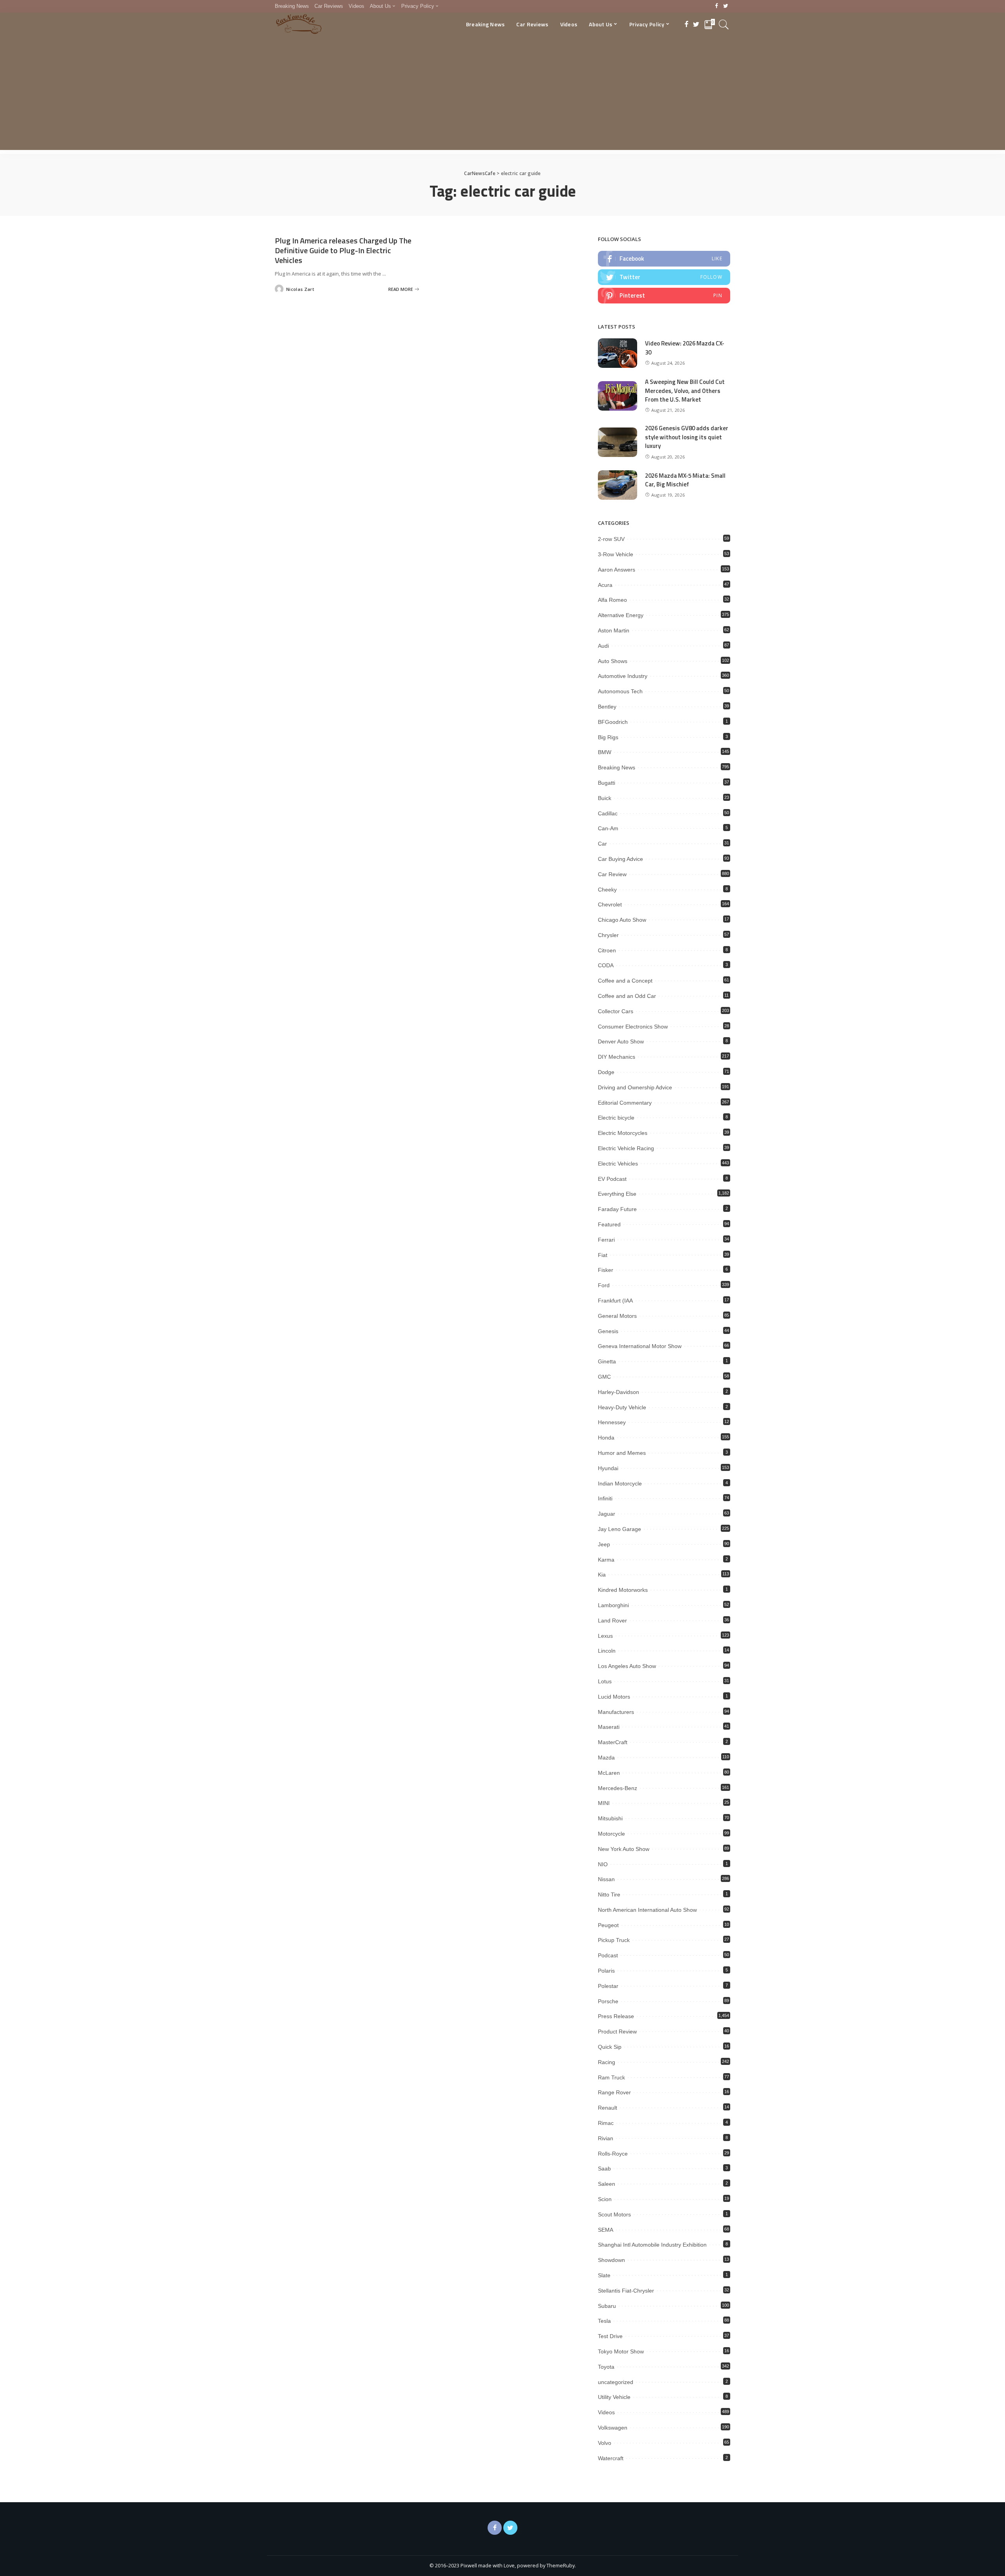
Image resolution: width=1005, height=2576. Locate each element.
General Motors (617, 1316)
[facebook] (664, 259)
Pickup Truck (614, 1940)
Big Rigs (608, 737)
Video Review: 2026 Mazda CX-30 (685, 348)
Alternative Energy (621, 615)
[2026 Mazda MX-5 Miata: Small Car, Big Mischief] (618, 485)
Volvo (605, 2443)
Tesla (604, 2321)
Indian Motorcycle (620, 1483)
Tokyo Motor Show (621, 2351)
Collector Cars (616, 1011)
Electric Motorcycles (623, 1133)
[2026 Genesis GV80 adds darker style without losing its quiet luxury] (618, 442)
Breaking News (617, 767)
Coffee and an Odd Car (627, 996)
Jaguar (607, 1514)
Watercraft (611, 2458)
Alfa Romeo (612, 600)
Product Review (617, 2032)
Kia (602, 1575)
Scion (605, 2199)
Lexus (605, 1636)
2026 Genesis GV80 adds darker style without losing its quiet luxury (687, 437)
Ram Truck (611, 2077)
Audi (603, 646)
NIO (603, 1864)
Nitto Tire (609, 1895)
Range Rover (614, 2092)
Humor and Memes (622, 1453)
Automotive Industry (623, 676)
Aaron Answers (617, 570)
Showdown (611, 2260)
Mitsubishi (610, 1818)
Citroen (607, 950)
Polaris (606, 1971)
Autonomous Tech (620, 691)
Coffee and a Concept (625, 981)
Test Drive (610, 2336)
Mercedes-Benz (618, 1788)
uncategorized (616, 2382)
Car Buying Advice (620, 859)
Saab (604, 2169)
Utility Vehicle (614, 2397)
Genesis (608, 1331)
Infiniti (605, 1498)
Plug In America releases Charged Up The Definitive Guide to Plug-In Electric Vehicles (343, 250)
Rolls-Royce (613, 2154)
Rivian (606, 2138)
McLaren (609, 1773)
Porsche (608, 2001)
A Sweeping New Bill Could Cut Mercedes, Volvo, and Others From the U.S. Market (685, 391)
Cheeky (607, 890)
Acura (605, 585)
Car (602, 844)
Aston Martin (614, 630)
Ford (604, 1285)
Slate (604, 2275)
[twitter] (664, 277)
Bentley (607, 707)
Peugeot (608, 1925)
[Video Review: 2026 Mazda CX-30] (618, 353)
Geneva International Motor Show (640, 1346)
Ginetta (607, 1361)
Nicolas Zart (300, 289)
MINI (604, 1803)
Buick (605, 798)
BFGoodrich (613, 722)
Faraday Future (617, 1209)
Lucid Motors (614, 1697)
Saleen (607, 2184)
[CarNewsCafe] (299, 24)
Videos (606, 2412)
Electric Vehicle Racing (626, 1148)
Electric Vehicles (618, 1164)
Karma (606, 1560)
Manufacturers (616, 1712)
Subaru (607, 2306)
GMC (604, 1377)
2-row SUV (611, 539)
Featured (609, 1224)
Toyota (606, 2367)
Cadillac (608, 813)
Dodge (606, 1072)
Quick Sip (610, 2047)
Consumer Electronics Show (633, 1027)
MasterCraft (613, 1742)
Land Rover (612, 1621)
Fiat (603, 1255)
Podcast (608, 1955)
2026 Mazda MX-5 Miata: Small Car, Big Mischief (685, 480)
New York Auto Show (624, 1849)
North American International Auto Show (647, 1910)
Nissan (606, 1879)
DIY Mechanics (617, 1057)
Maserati (609, 1727)
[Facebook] (717, 6)
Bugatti (607, 783)
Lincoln (607, 1651)
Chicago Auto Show (622, 920)
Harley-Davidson (619, 1392)
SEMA (606, 2230)
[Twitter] (726, 6)
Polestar (608, 1986)
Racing (607, 2062)
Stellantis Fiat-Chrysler (626, 2291)
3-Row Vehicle (616, 554)
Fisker (606, 1270)
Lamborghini (613, 1605)
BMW (605, 752)
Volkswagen (613, 2428)
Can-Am (608, 828)
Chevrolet (610, 904)
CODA (606, 965)
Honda (606, 1438)
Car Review (612, 874)
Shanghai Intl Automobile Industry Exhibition (652, 2245)
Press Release (616, 2016)
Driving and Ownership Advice (635, 1087)
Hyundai (608, 1468)
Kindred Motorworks (623, 1590)
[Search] (724, 24)
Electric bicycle (616, 1118)
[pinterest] (664, 296)
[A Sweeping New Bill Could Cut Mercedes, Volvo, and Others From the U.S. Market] (618, 396)
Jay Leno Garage (619, 1529)
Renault (608, 2108)
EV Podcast (612, 1179)
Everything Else (617, 1194)
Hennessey (612, 1422)
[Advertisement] (502, 95)
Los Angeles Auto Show (627, 1666)
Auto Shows (613, 661)
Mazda (606, 1758)
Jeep (604, 1544)
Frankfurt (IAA (615, 1301)
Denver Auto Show (621, 1041)
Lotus (605, 1681)
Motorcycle (611, 1834)
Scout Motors (614, 2214)
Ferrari (606, 1240)
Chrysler (608, 935)
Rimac (606, 2123)
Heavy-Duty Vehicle (622, 1407)
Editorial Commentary (625, 1103)
